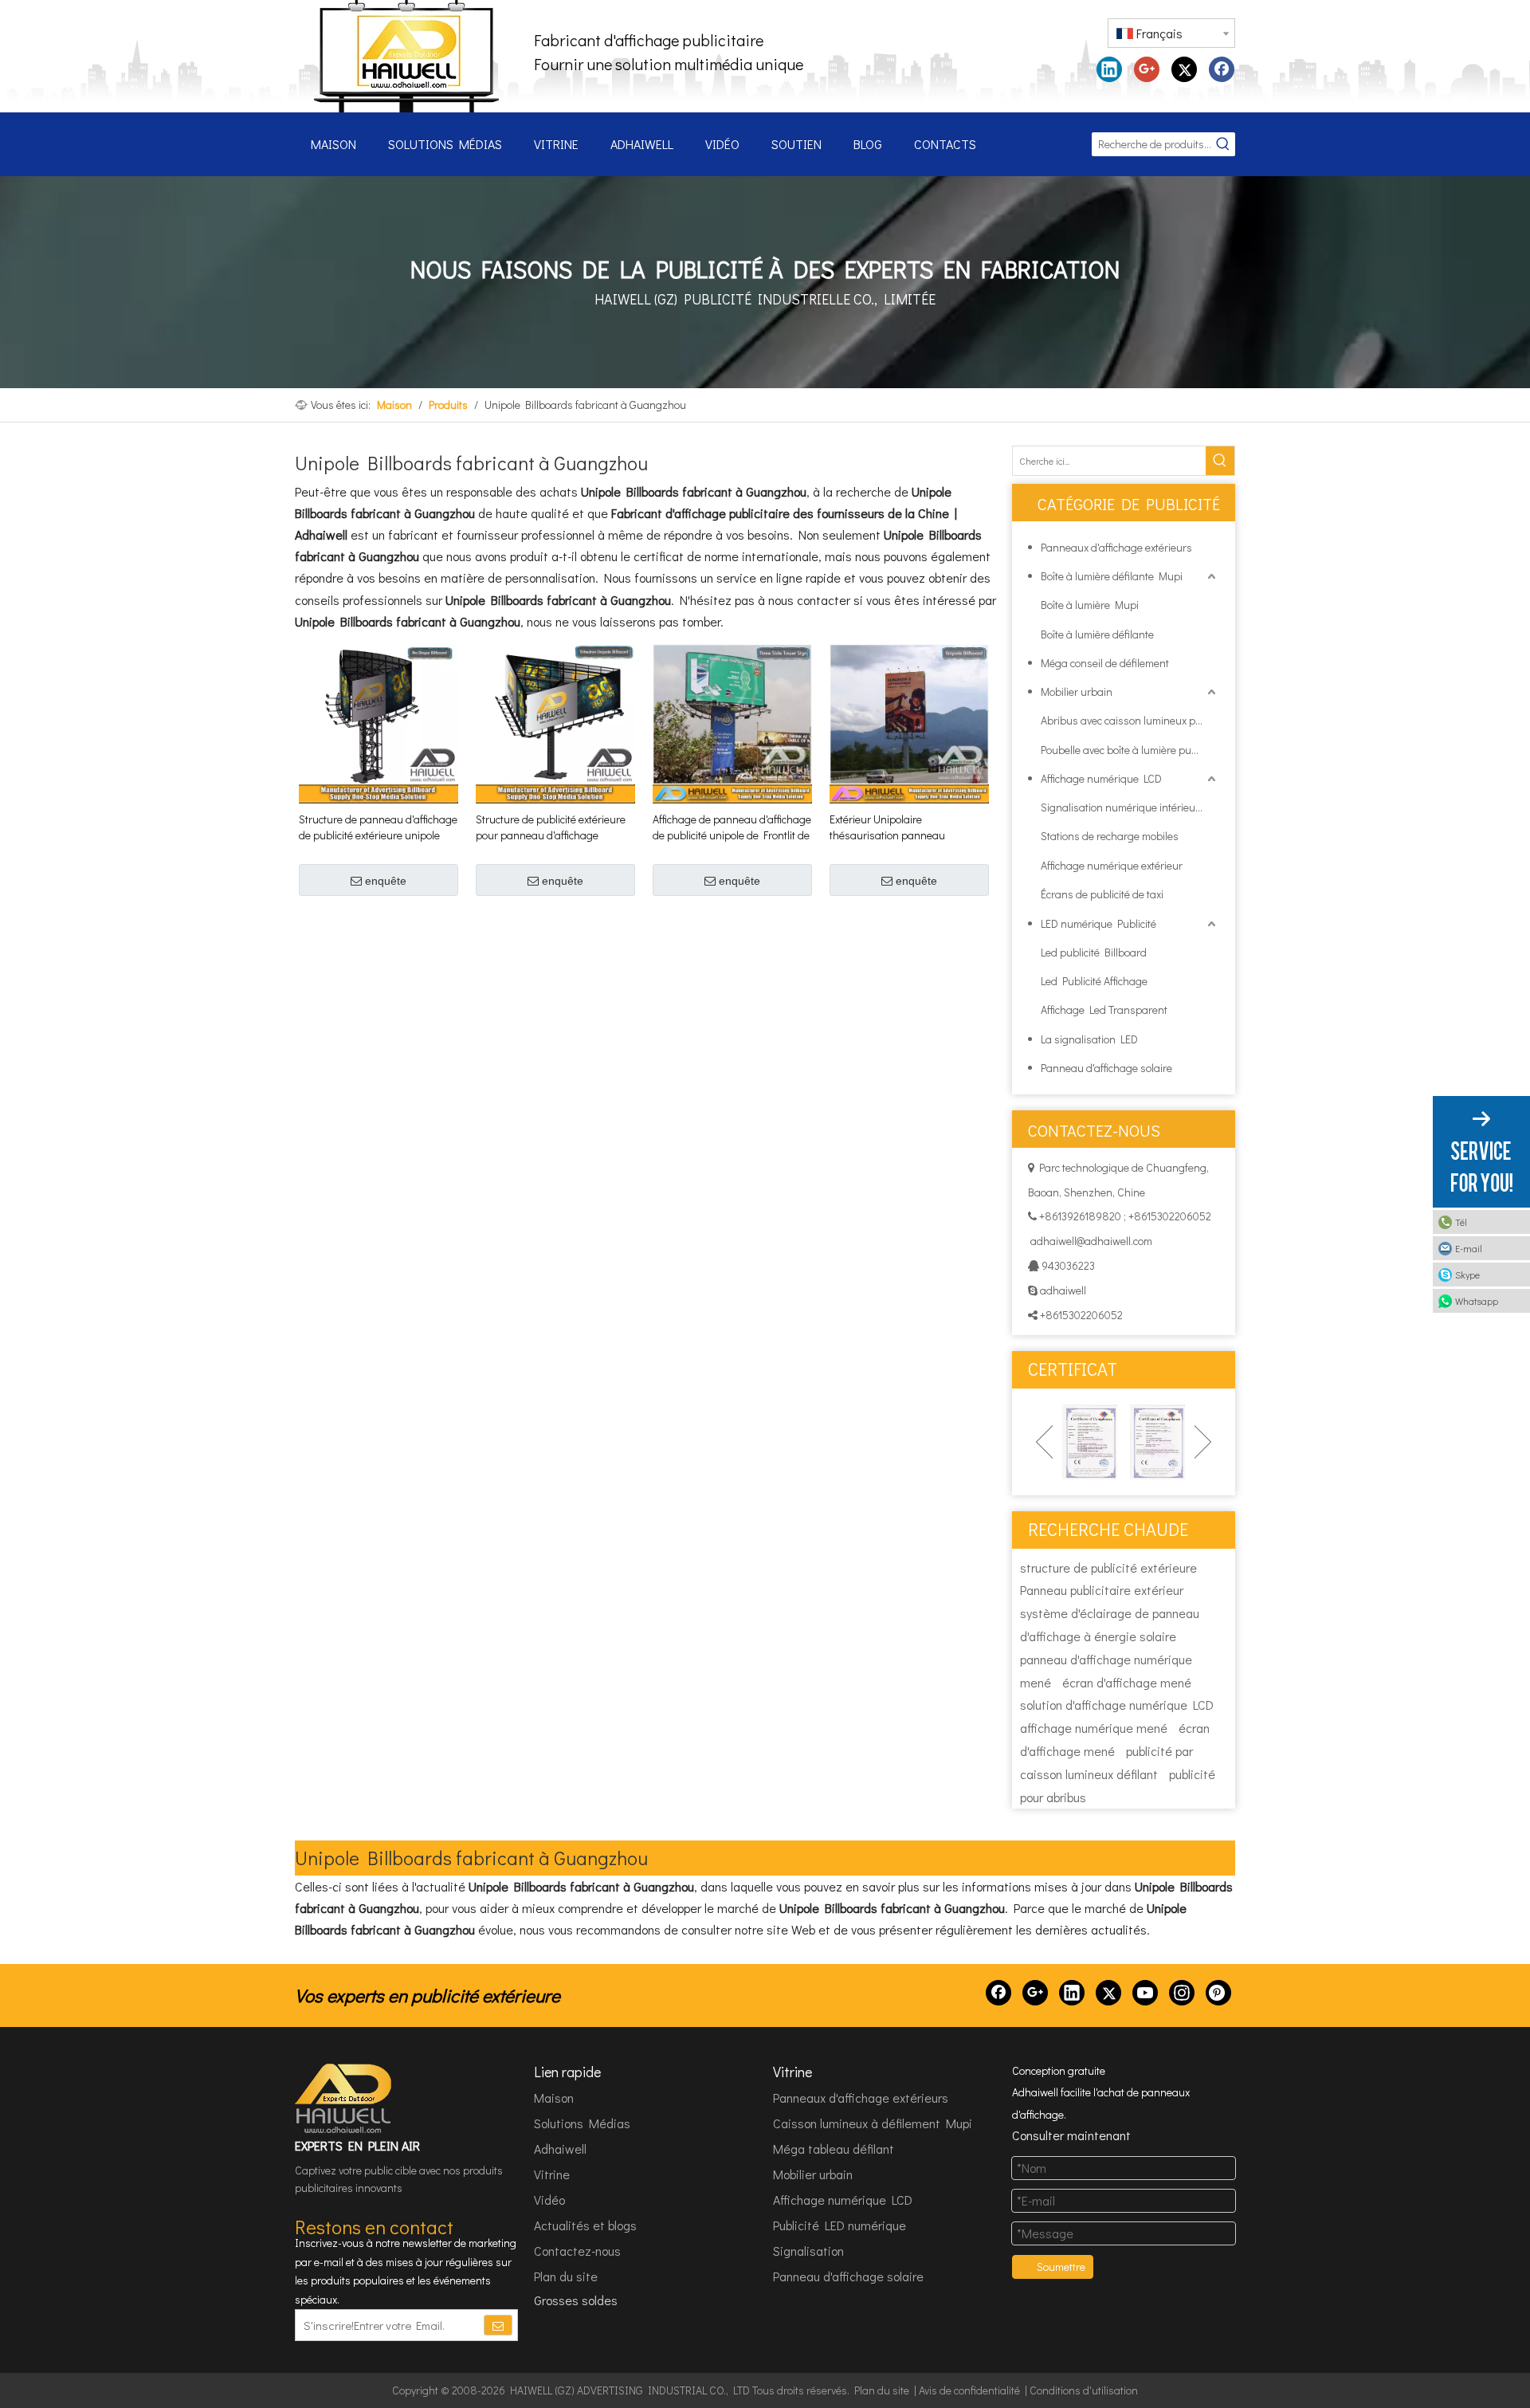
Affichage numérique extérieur (1112, 865)
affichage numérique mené (1094, 1728)
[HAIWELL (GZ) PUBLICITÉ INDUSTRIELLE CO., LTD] (344, 2099)
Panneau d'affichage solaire (1106, 1068)
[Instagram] (1182, 1993)
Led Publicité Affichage (1094, 981)
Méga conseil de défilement (1105, 663)
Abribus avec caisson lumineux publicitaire (1130, 720)
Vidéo (549, 2200)
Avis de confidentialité (969, 2390)
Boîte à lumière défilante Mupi (1112, 576)
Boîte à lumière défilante (1097, 634)
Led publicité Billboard (1094, 952)
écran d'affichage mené (1127, 1682)
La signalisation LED (1089, 1039)
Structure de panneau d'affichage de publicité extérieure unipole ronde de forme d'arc (378, 827)
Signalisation (808, 2251)
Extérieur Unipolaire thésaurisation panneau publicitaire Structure (887, 827)
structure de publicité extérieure (1108, 1567)
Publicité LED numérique (840, 2225)
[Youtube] (1145, 1993)
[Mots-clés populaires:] (1223, 144)
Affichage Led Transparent (1104, 1010)
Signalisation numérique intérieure (1123, 807)
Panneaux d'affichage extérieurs (1116, 547)
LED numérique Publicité (1098, 923)
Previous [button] (1044, 1442)
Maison (554, 2098)
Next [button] (1203, 1442)
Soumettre (1061, 2267)
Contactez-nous (577, 2251)
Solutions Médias (582, 2123)
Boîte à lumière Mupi (1090, 605)
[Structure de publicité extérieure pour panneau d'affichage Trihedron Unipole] (555, 722)
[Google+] (1147, 69)
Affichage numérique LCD (1101, 778)
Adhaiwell (560, 2149)
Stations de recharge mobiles (1110, 836)
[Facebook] (1222, 69)
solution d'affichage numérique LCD (1117, 1705)
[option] (1090, 1442)
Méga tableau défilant (834, 2149)
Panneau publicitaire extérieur (1102, 1590)
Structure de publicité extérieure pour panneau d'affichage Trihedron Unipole (551, 827)
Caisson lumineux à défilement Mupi (873, 2123)
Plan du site (566, 2276)
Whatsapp (1477, 1301)
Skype (1467, 1275)
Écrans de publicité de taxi (1102, 894)
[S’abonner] (498, 2325)
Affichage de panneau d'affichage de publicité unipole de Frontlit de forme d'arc (732, 827)
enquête (386, 881)
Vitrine (552, 2174)
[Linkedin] (1109, 69)
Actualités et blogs (585, 2225)
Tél (1461, 1222)
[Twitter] (1184, 69)
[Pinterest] (1218, 1993)
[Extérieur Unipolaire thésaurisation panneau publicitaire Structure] (909, 722)
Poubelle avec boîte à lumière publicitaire (1130, 750)
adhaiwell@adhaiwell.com (1091, 1241)
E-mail (1469, 1248)
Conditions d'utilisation (1084, 2390)
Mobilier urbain (1077, 691)
